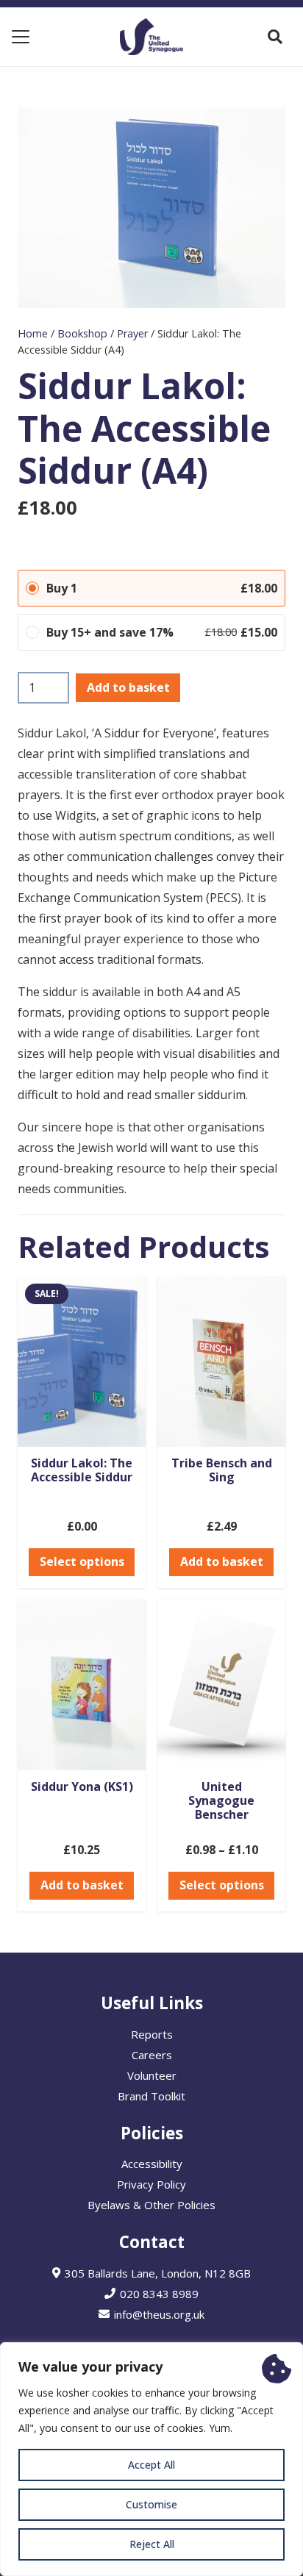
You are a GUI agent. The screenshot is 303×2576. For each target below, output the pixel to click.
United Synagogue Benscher (221, 1800)
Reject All (152, 2544)
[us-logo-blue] (151, 37)
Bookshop (82, 333)
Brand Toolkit (151, 2096)
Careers (152, 2055)
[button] (21, 37)
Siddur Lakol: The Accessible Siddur (82, 1470)
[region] (151, 2459)
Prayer (132, 333)
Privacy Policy (151, 2184)
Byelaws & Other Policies (151, 2205)
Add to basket (128, 687)
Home (33, 333)
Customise (151, 2504)
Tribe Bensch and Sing (222, 1470)
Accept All (151, 2465)
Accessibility (152, 2164)
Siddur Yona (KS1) (82, 1786)
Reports (152, 2034)
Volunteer (152, 2075)
